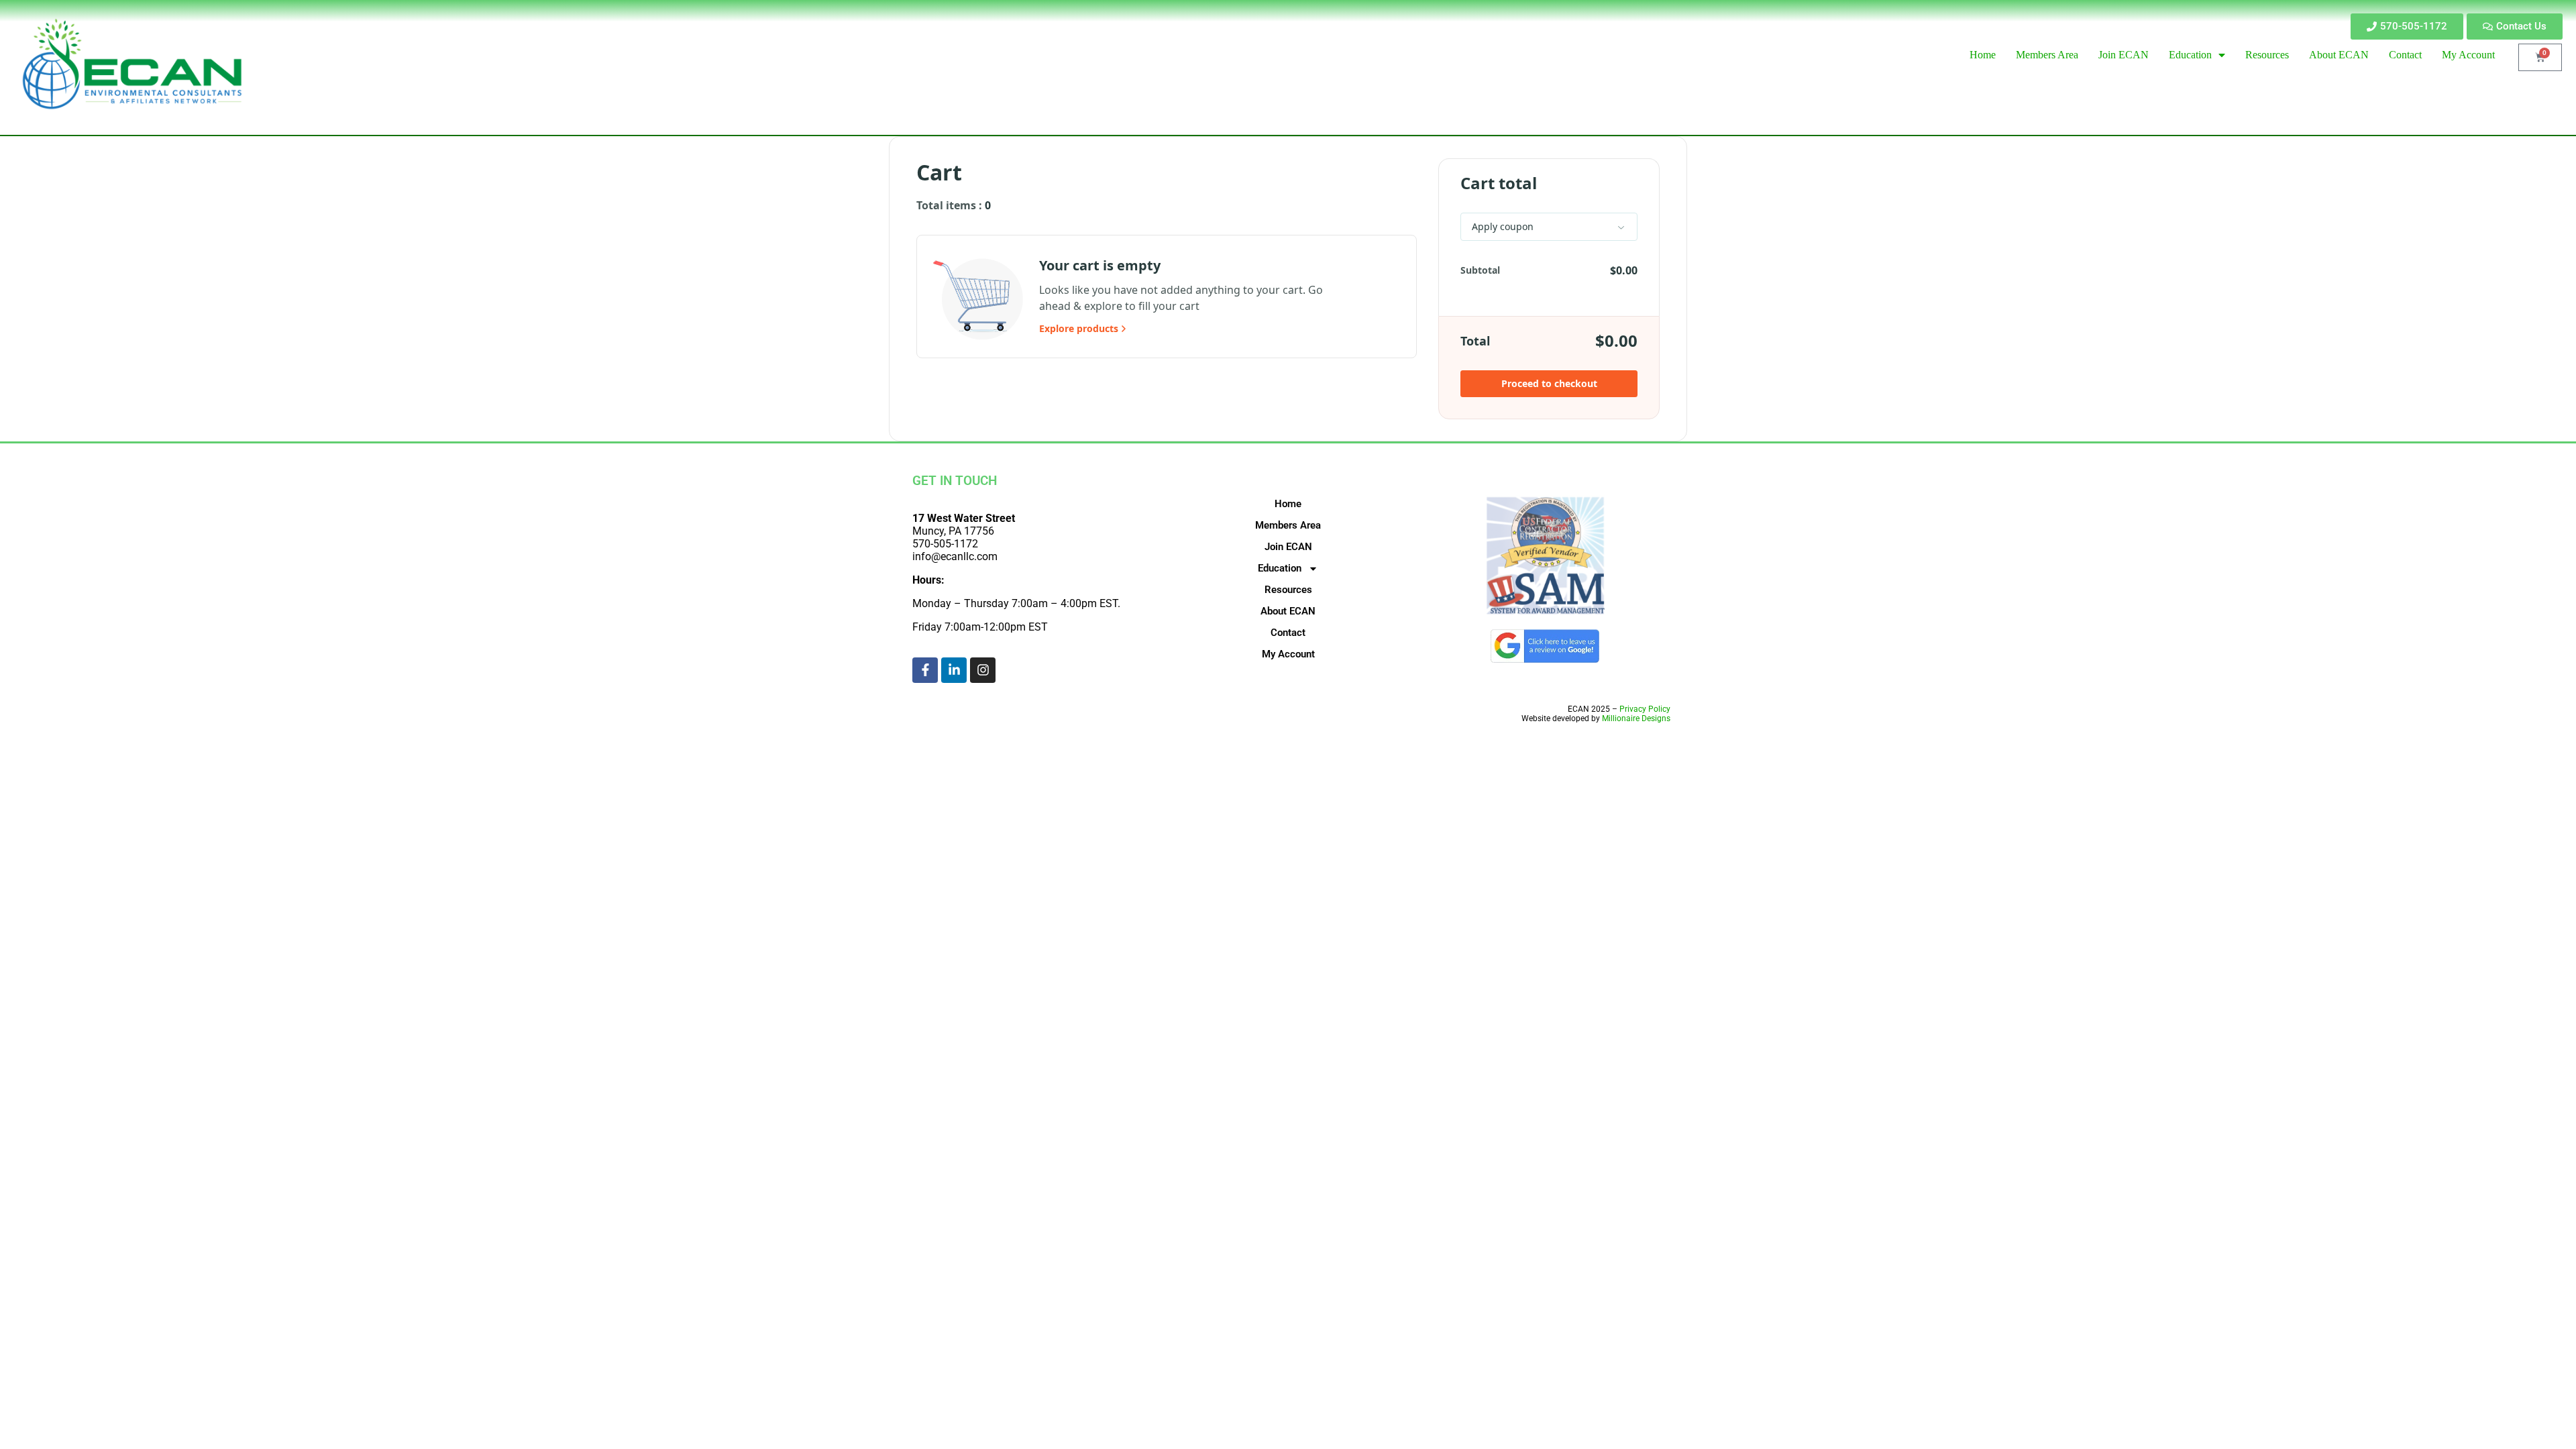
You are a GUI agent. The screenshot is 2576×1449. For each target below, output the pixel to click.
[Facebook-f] (925, 670)
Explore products (1079, 328)
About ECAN (1288, 611)
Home (1288, 504)
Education (1280, 568)
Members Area (1288, 525)
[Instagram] (983, 670)
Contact (1288, 633)
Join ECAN (1288, 547)
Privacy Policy (1645, 709)
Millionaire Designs (1636, 718)
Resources (1288, 590)
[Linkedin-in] (954, 670)
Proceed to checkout (1549, 383)
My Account (1288, 654)
